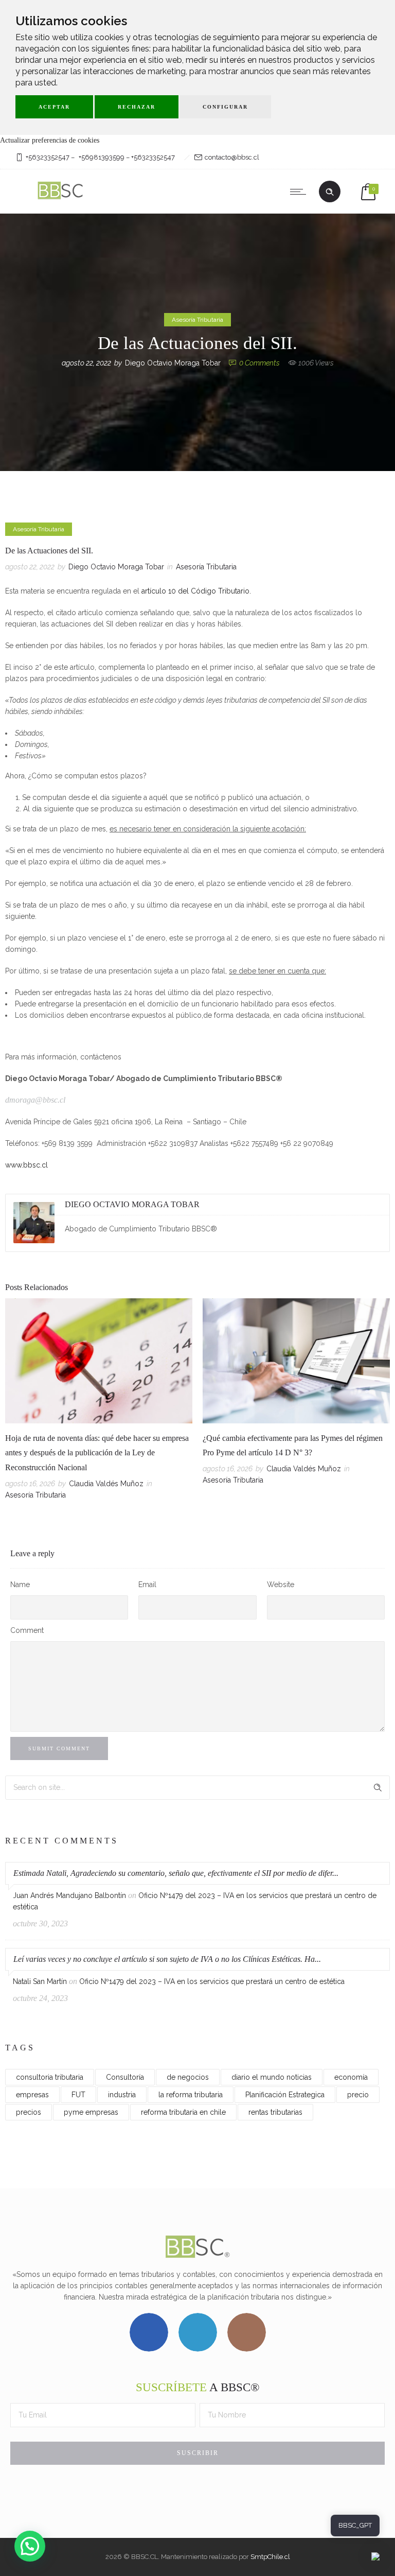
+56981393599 (102, 157)
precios (29, 2112)
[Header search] (330, 192)
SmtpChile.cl (270, 2557)
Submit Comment (59, 1748)
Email (147, 1585)
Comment (27, 1630)
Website (281, 1585)
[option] (99, 1401)
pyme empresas (91, 2112)
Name (20, 1585)
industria (122, 2095)
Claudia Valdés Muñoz (106, 1484)
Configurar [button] (225, 107)
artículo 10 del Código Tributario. (196, 591)
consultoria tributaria (50, 2077)
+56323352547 (48, 157)
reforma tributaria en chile (183, 2112)
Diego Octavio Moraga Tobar (173, 363)
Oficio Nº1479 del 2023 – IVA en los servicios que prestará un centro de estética (212, 1981)
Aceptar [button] (54, 107)
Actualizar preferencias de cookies (50, 140)
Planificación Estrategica (285, 2095)
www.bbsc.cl (26, 1165)
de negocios (188, 2077)
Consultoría (125, 2077)
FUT (78, 2095)
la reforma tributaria (191, 2095)
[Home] (61, 200)
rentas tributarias (275, 2112)
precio (358, 2095)
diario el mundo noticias (272, 2077)
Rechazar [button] (137, 107)
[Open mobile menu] (300, 192)
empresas (32, 2095)
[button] (30, 2546)
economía (351, 2077)
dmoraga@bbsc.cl (35, 1100)
